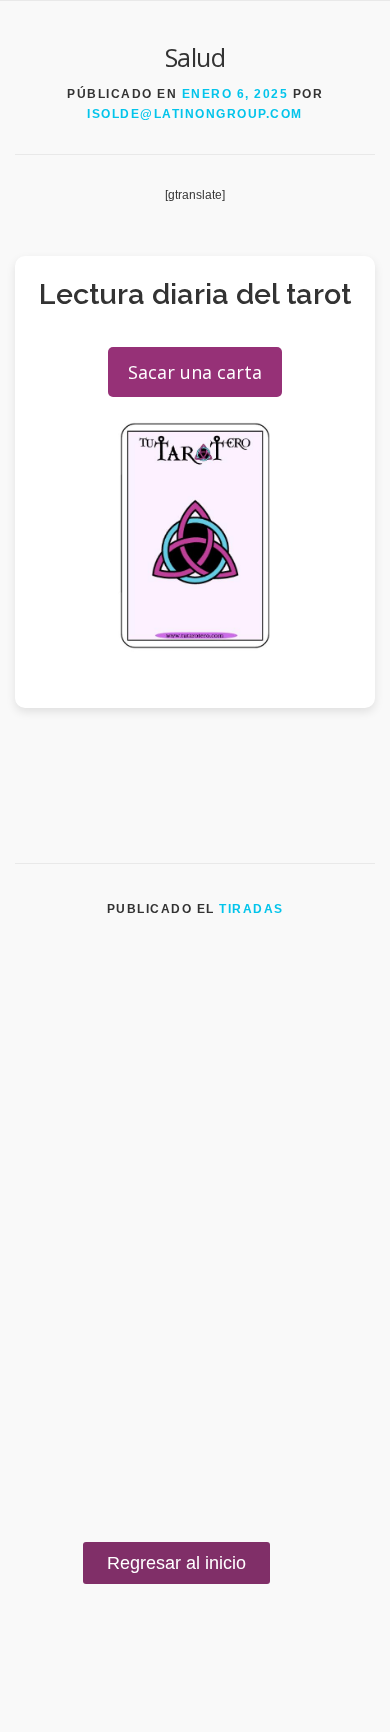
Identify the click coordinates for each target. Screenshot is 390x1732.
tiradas (251, 909)
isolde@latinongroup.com (195, 114)
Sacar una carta (195, 372)
